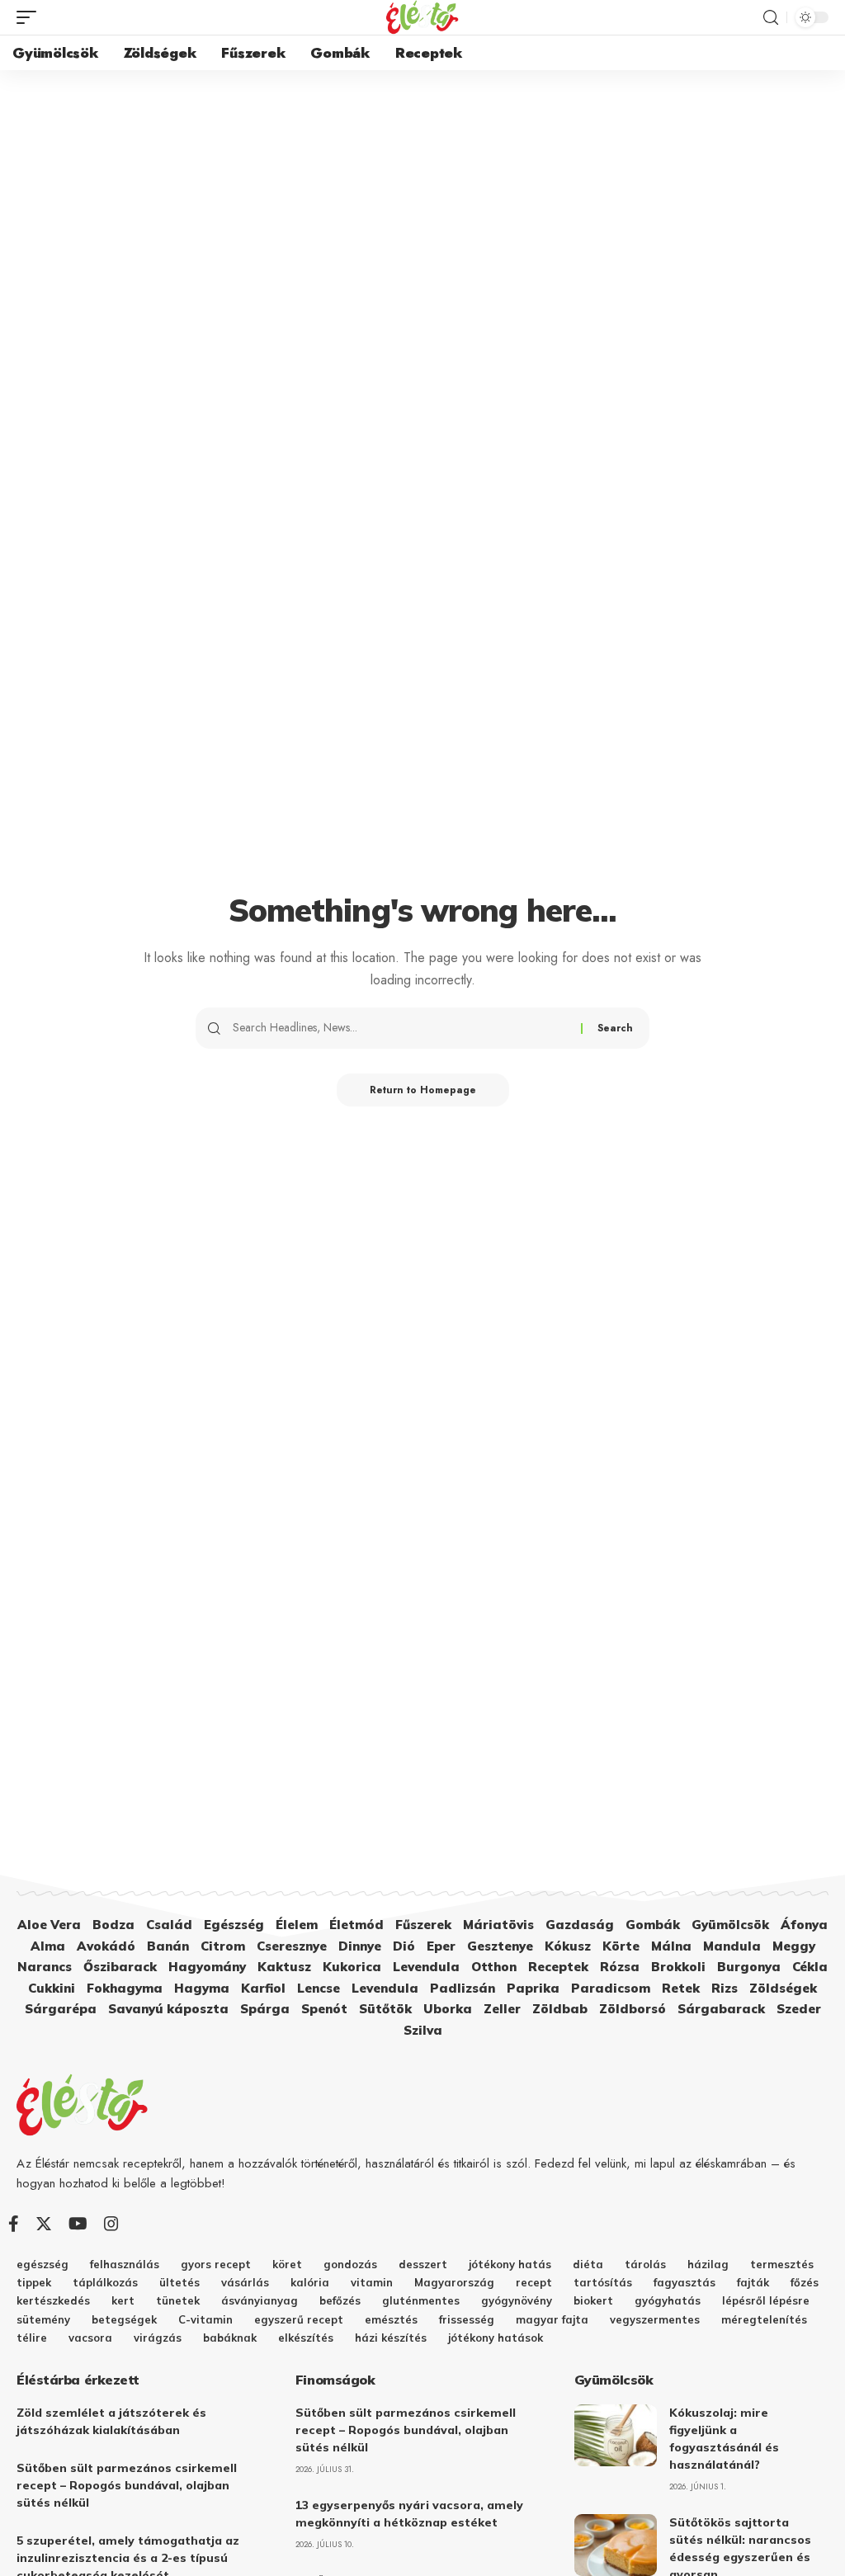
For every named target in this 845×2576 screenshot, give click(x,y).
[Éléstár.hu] (422, 17)
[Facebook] (14, 2224)
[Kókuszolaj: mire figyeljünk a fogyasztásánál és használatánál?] (616, 2435)
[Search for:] (401, 1028)
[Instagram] (111, 2224)
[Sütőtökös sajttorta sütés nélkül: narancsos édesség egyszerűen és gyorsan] (616, 2545)
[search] (771, 18)
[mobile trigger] (31, 17)
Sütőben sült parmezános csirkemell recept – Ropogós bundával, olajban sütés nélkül (127, 2485)
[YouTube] (78, 2224)
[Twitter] (44, 2224)
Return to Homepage (423, 1090)
